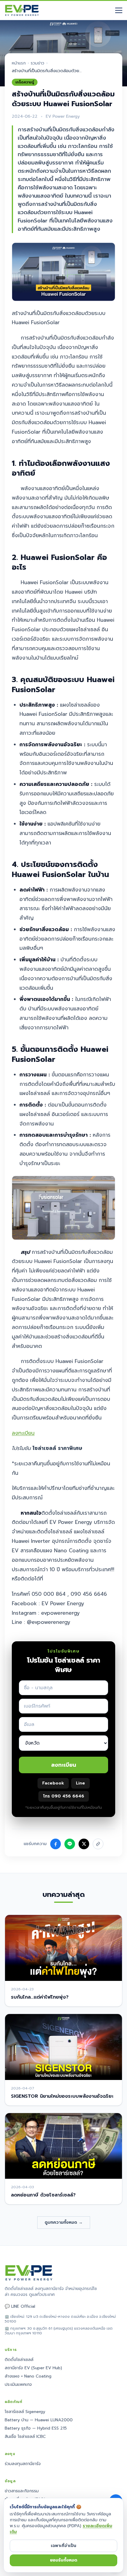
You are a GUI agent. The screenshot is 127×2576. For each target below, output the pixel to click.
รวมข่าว (38, 63)
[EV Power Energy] (22, 10)
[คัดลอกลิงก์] (98, 1844)
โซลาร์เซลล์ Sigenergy (25, 2412)
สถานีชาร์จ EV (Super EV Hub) (33, 2368)
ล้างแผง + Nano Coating (28, 2376)
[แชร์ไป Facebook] (56, 1844)
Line (80, 1783)
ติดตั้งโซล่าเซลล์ (19, 2360)
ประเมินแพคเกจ (18, 2384)
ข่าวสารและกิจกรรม (22, 2491)
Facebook (53, 1783)
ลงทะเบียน (23, 1433)
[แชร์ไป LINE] (70, 1844)
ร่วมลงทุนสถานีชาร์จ (23, 2464)
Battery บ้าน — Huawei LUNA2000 (39, 2420)
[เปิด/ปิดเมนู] (119, 10)
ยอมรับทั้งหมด (64, 2560)
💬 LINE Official (20, 2307)
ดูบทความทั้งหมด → (64, 2222)
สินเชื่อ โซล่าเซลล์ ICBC (25, 2437)
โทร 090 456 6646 (64, 1796)
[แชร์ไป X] (84, 1844)
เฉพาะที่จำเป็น (63, 2546)
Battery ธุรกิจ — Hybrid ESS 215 (36, 2428)
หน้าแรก (19, 63)
